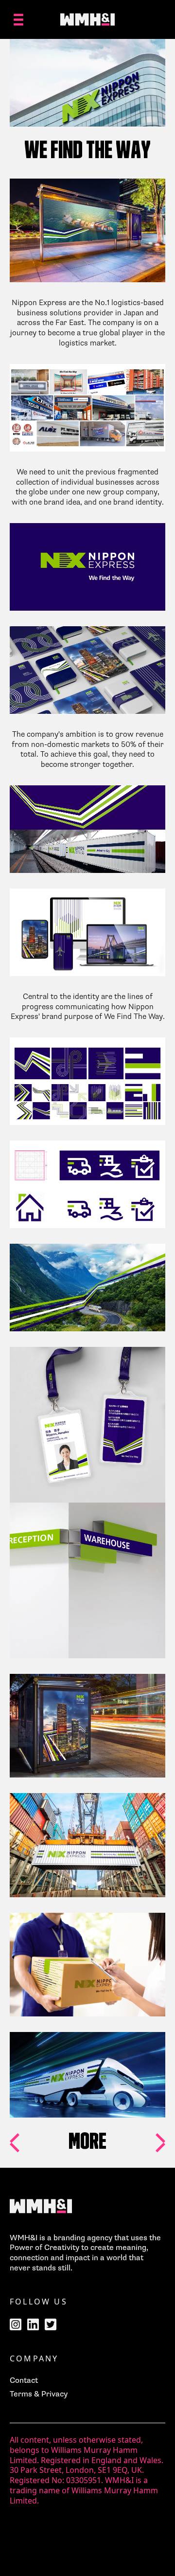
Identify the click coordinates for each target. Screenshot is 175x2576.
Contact (24, 2380)
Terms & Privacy (39, 2394)
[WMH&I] (87, 19)
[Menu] (18, 19)
